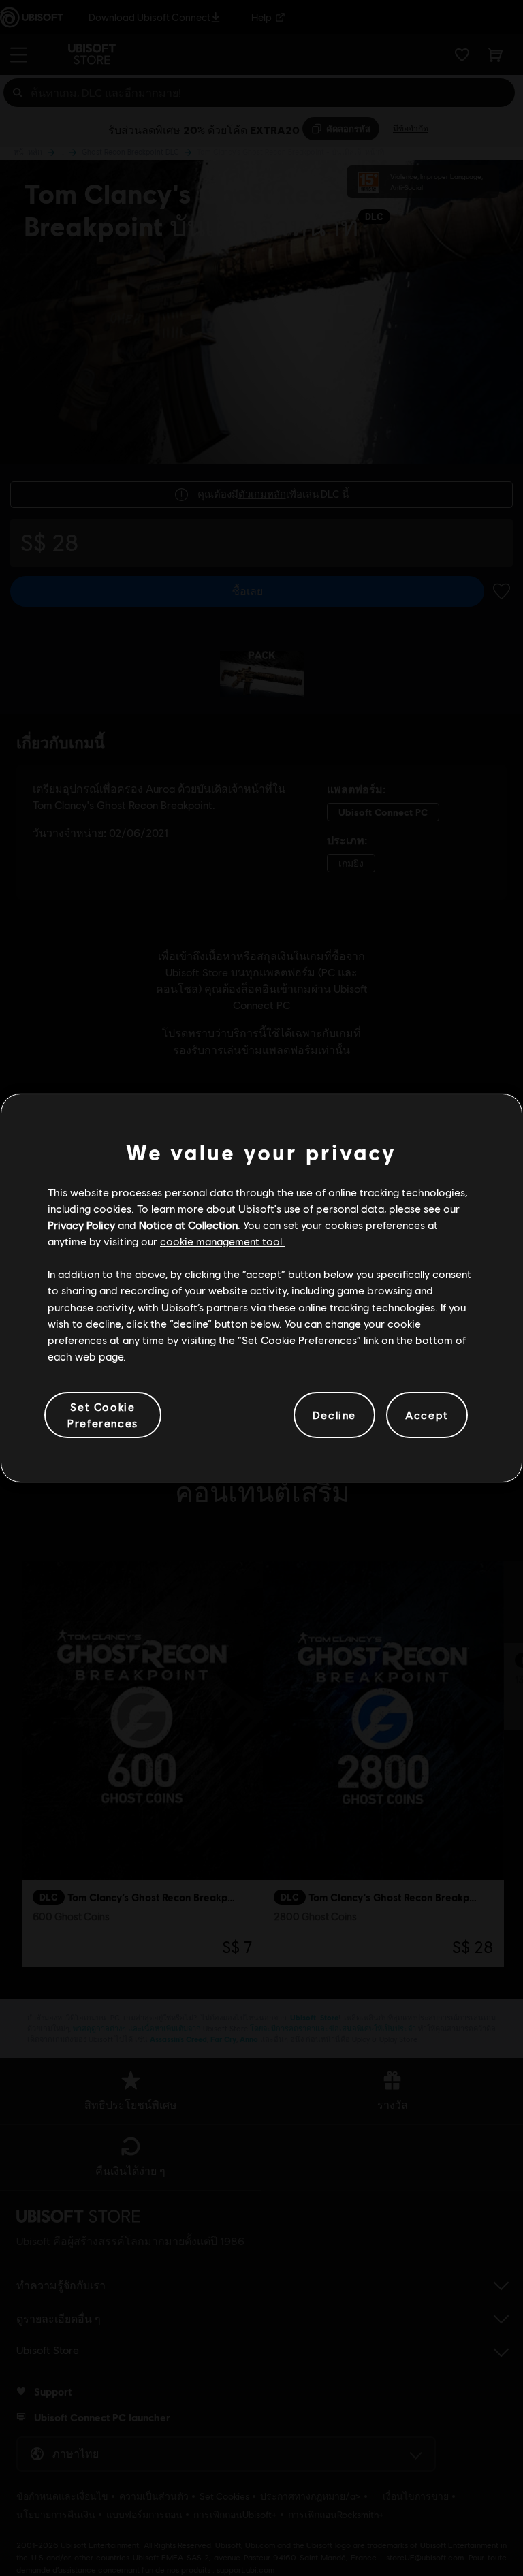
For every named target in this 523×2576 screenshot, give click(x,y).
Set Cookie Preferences (103, 1415)
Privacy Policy (81, 1225)
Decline (334, 1415)
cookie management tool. (222, 1241)
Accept (427, 1415)
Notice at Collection (188, 1225)
